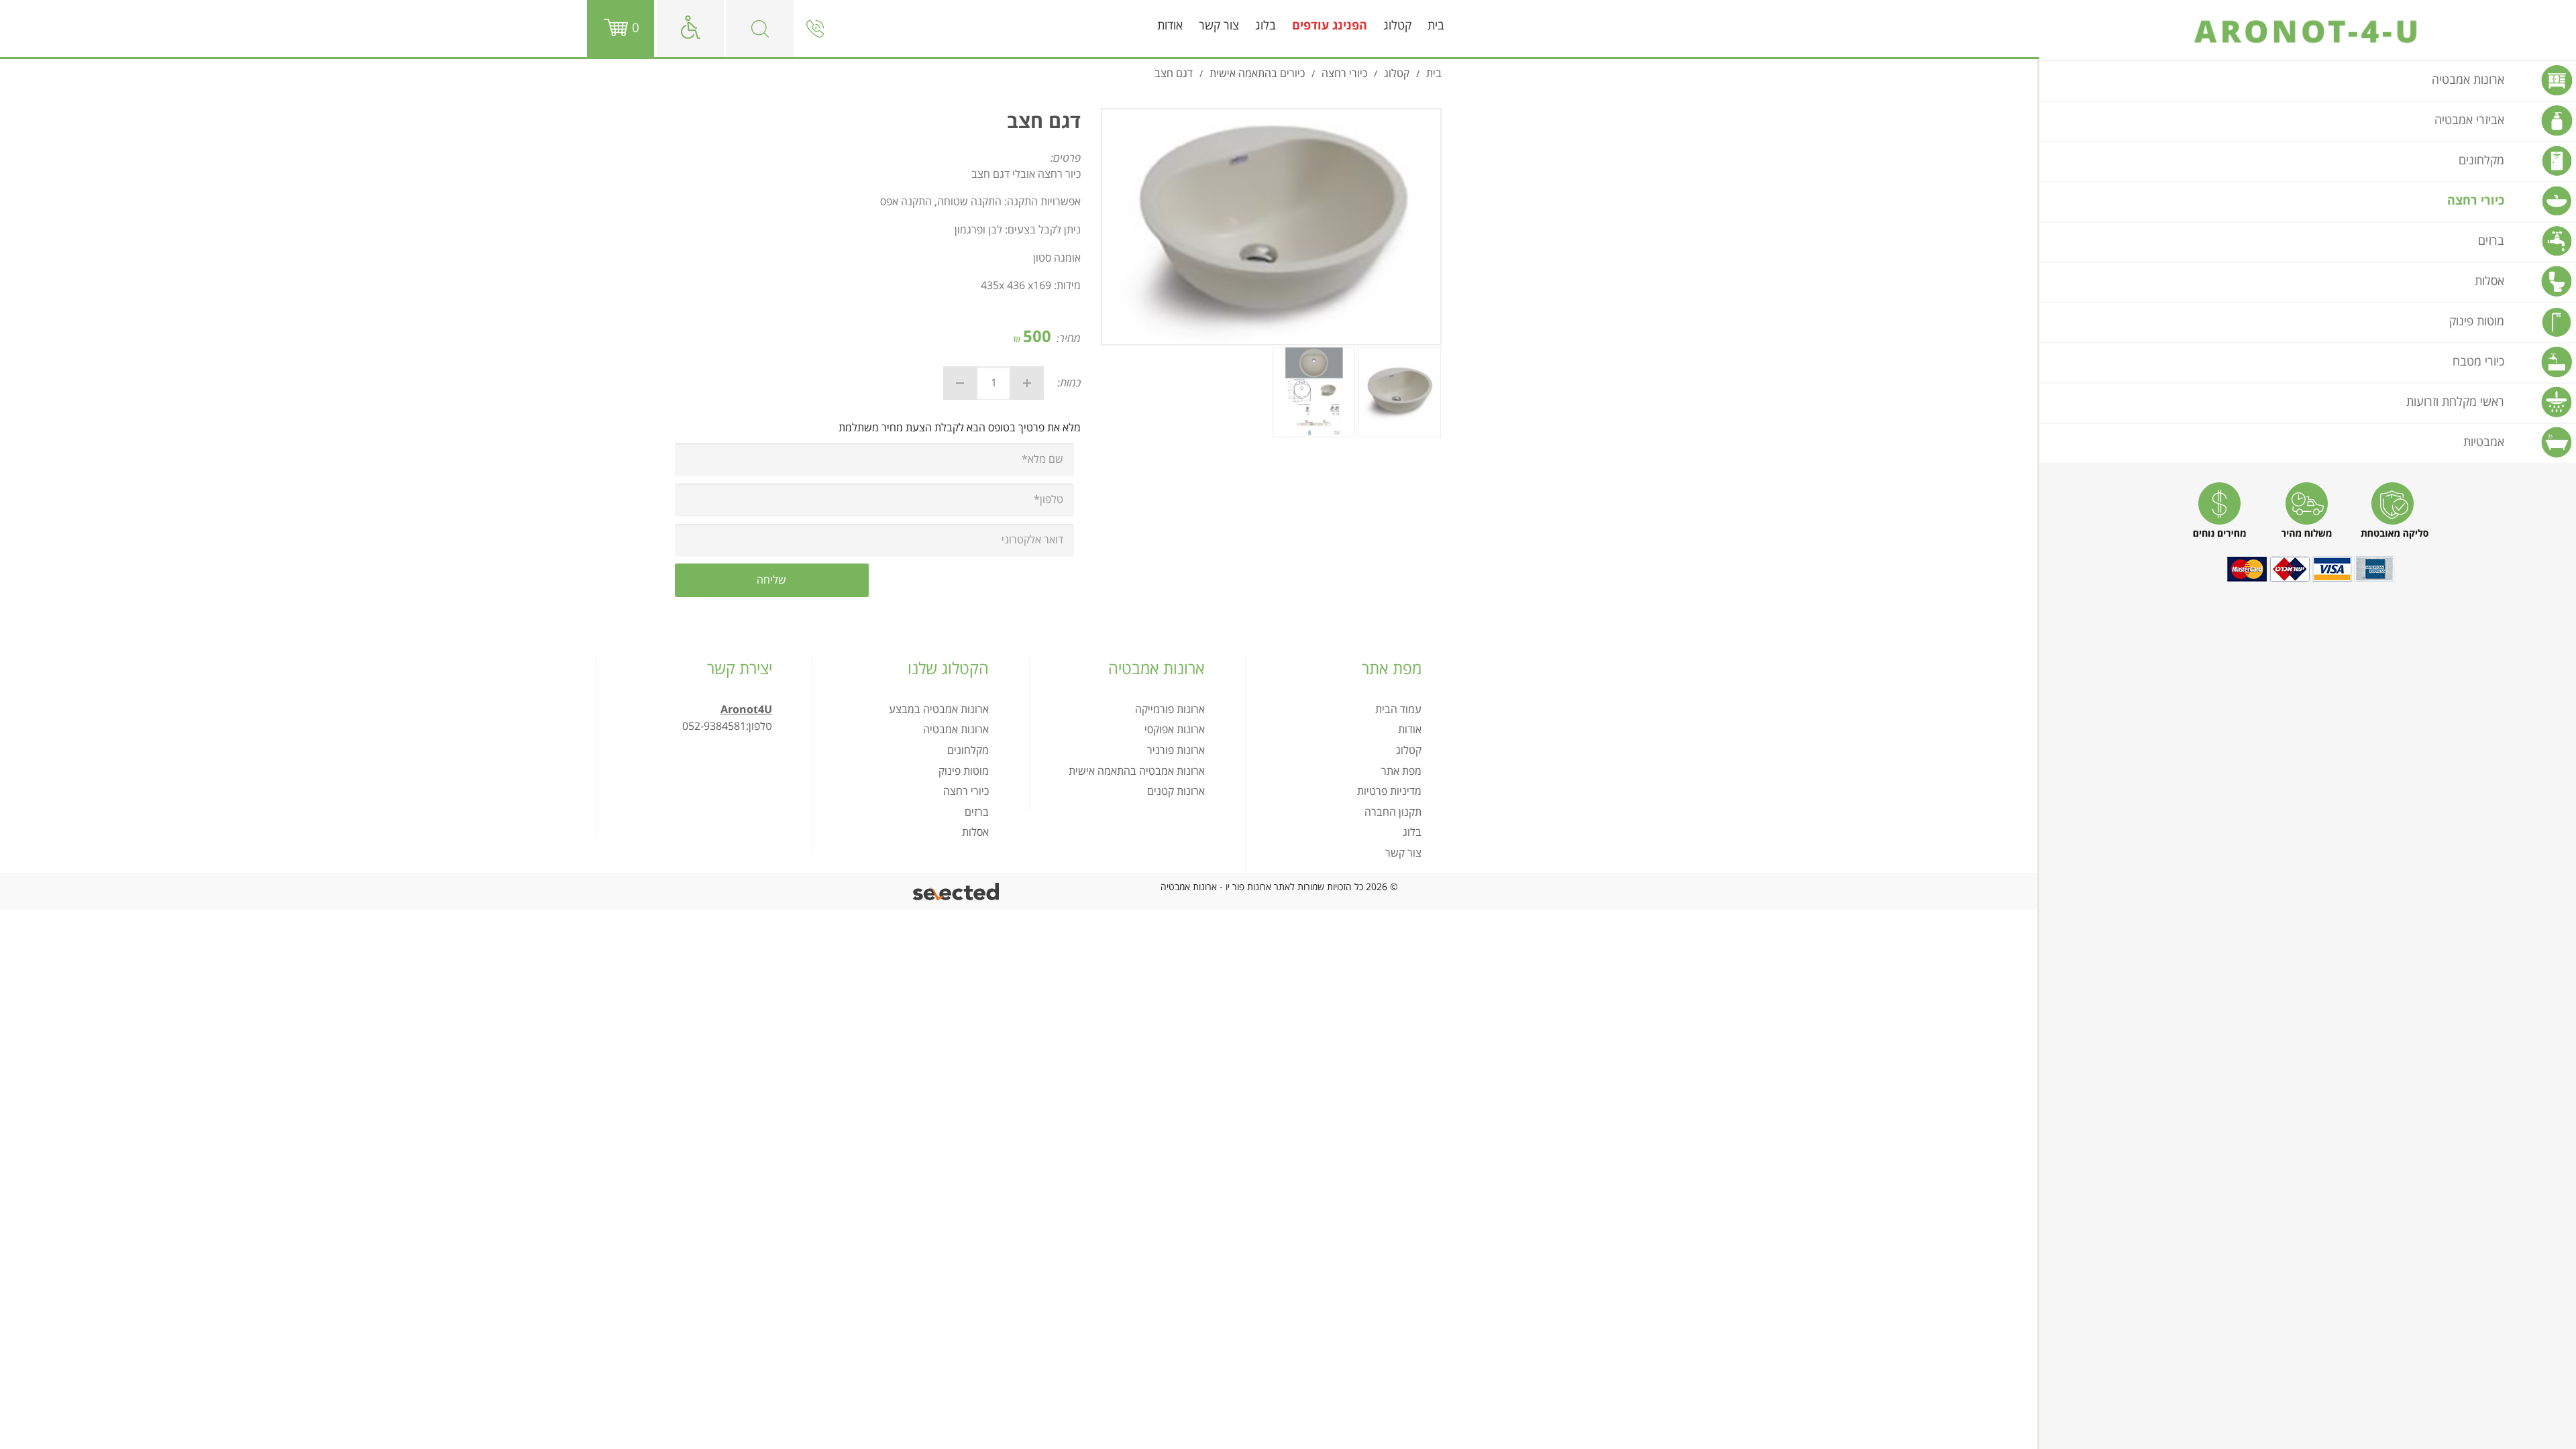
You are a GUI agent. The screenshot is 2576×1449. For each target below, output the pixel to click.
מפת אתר (1401, 771)
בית (1436, 26)
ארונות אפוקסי (1175, 730)
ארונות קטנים (1176, 792)
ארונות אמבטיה (956, 730)
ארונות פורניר (1176, 751)
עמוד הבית (1398, 710)
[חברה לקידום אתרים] (957, 892)
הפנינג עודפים (1330, 26)
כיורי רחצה (966, 792)
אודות (1170, 26)
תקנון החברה (1393, 812)
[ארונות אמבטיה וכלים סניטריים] (2308, 32)
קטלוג (1397, 26)
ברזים (977, 812)
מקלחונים (968, 751)
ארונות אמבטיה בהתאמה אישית (1137, 771)
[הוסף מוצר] (1027, 383)
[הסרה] (960, 383)
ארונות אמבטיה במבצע (939, 710)
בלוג (1266, 26)
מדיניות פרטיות (1389, 792)
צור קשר (1219, 26)
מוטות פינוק (964, 771)
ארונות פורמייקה (1170, 710)
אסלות (975, 833)
